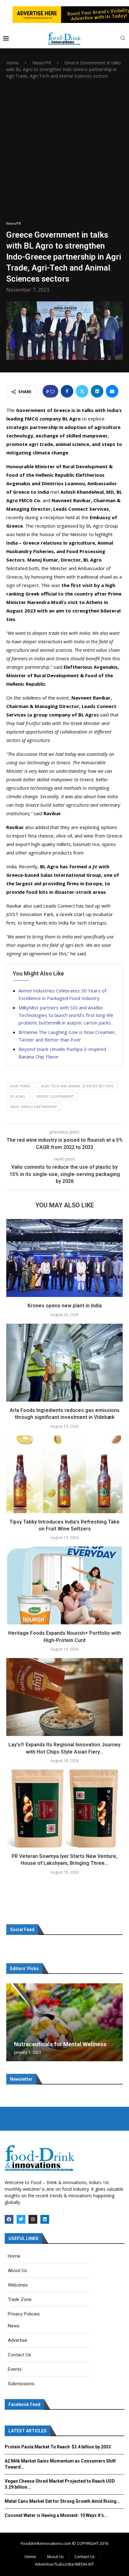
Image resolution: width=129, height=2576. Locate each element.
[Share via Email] (112, 391)
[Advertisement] (64, 150)
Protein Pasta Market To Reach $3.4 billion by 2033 (58, 2447)
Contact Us (85, 2557)
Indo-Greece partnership (34, 1107)
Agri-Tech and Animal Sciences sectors (77, 1086)
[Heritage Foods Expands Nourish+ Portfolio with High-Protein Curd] (64, 1585)
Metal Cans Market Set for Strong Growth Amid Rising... (62, 2501)
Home (13, 63)
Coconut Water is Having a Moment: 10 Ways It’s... (56, 2515)
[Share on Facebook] (67, 391)
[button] (12, 2022)
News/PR (42, 63)
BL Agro (18, 1096)
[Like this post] (52, 391)
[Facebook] (9, 2219)
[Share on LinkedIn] (97, 391)
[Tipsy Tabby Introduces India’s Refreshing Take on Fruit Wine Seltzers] (64, 1474)
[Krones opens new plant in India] (64, 1258)
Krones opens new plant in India (65, 1306)
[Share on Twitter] (82, 391)
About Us (55, 2557)
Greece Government (55, 1096)
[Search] (123, 39)
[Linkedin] (45, 2219)
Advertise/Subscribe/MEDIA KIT (64, 2564)
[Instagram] (33, 2219)
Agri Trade (20, 1086)
